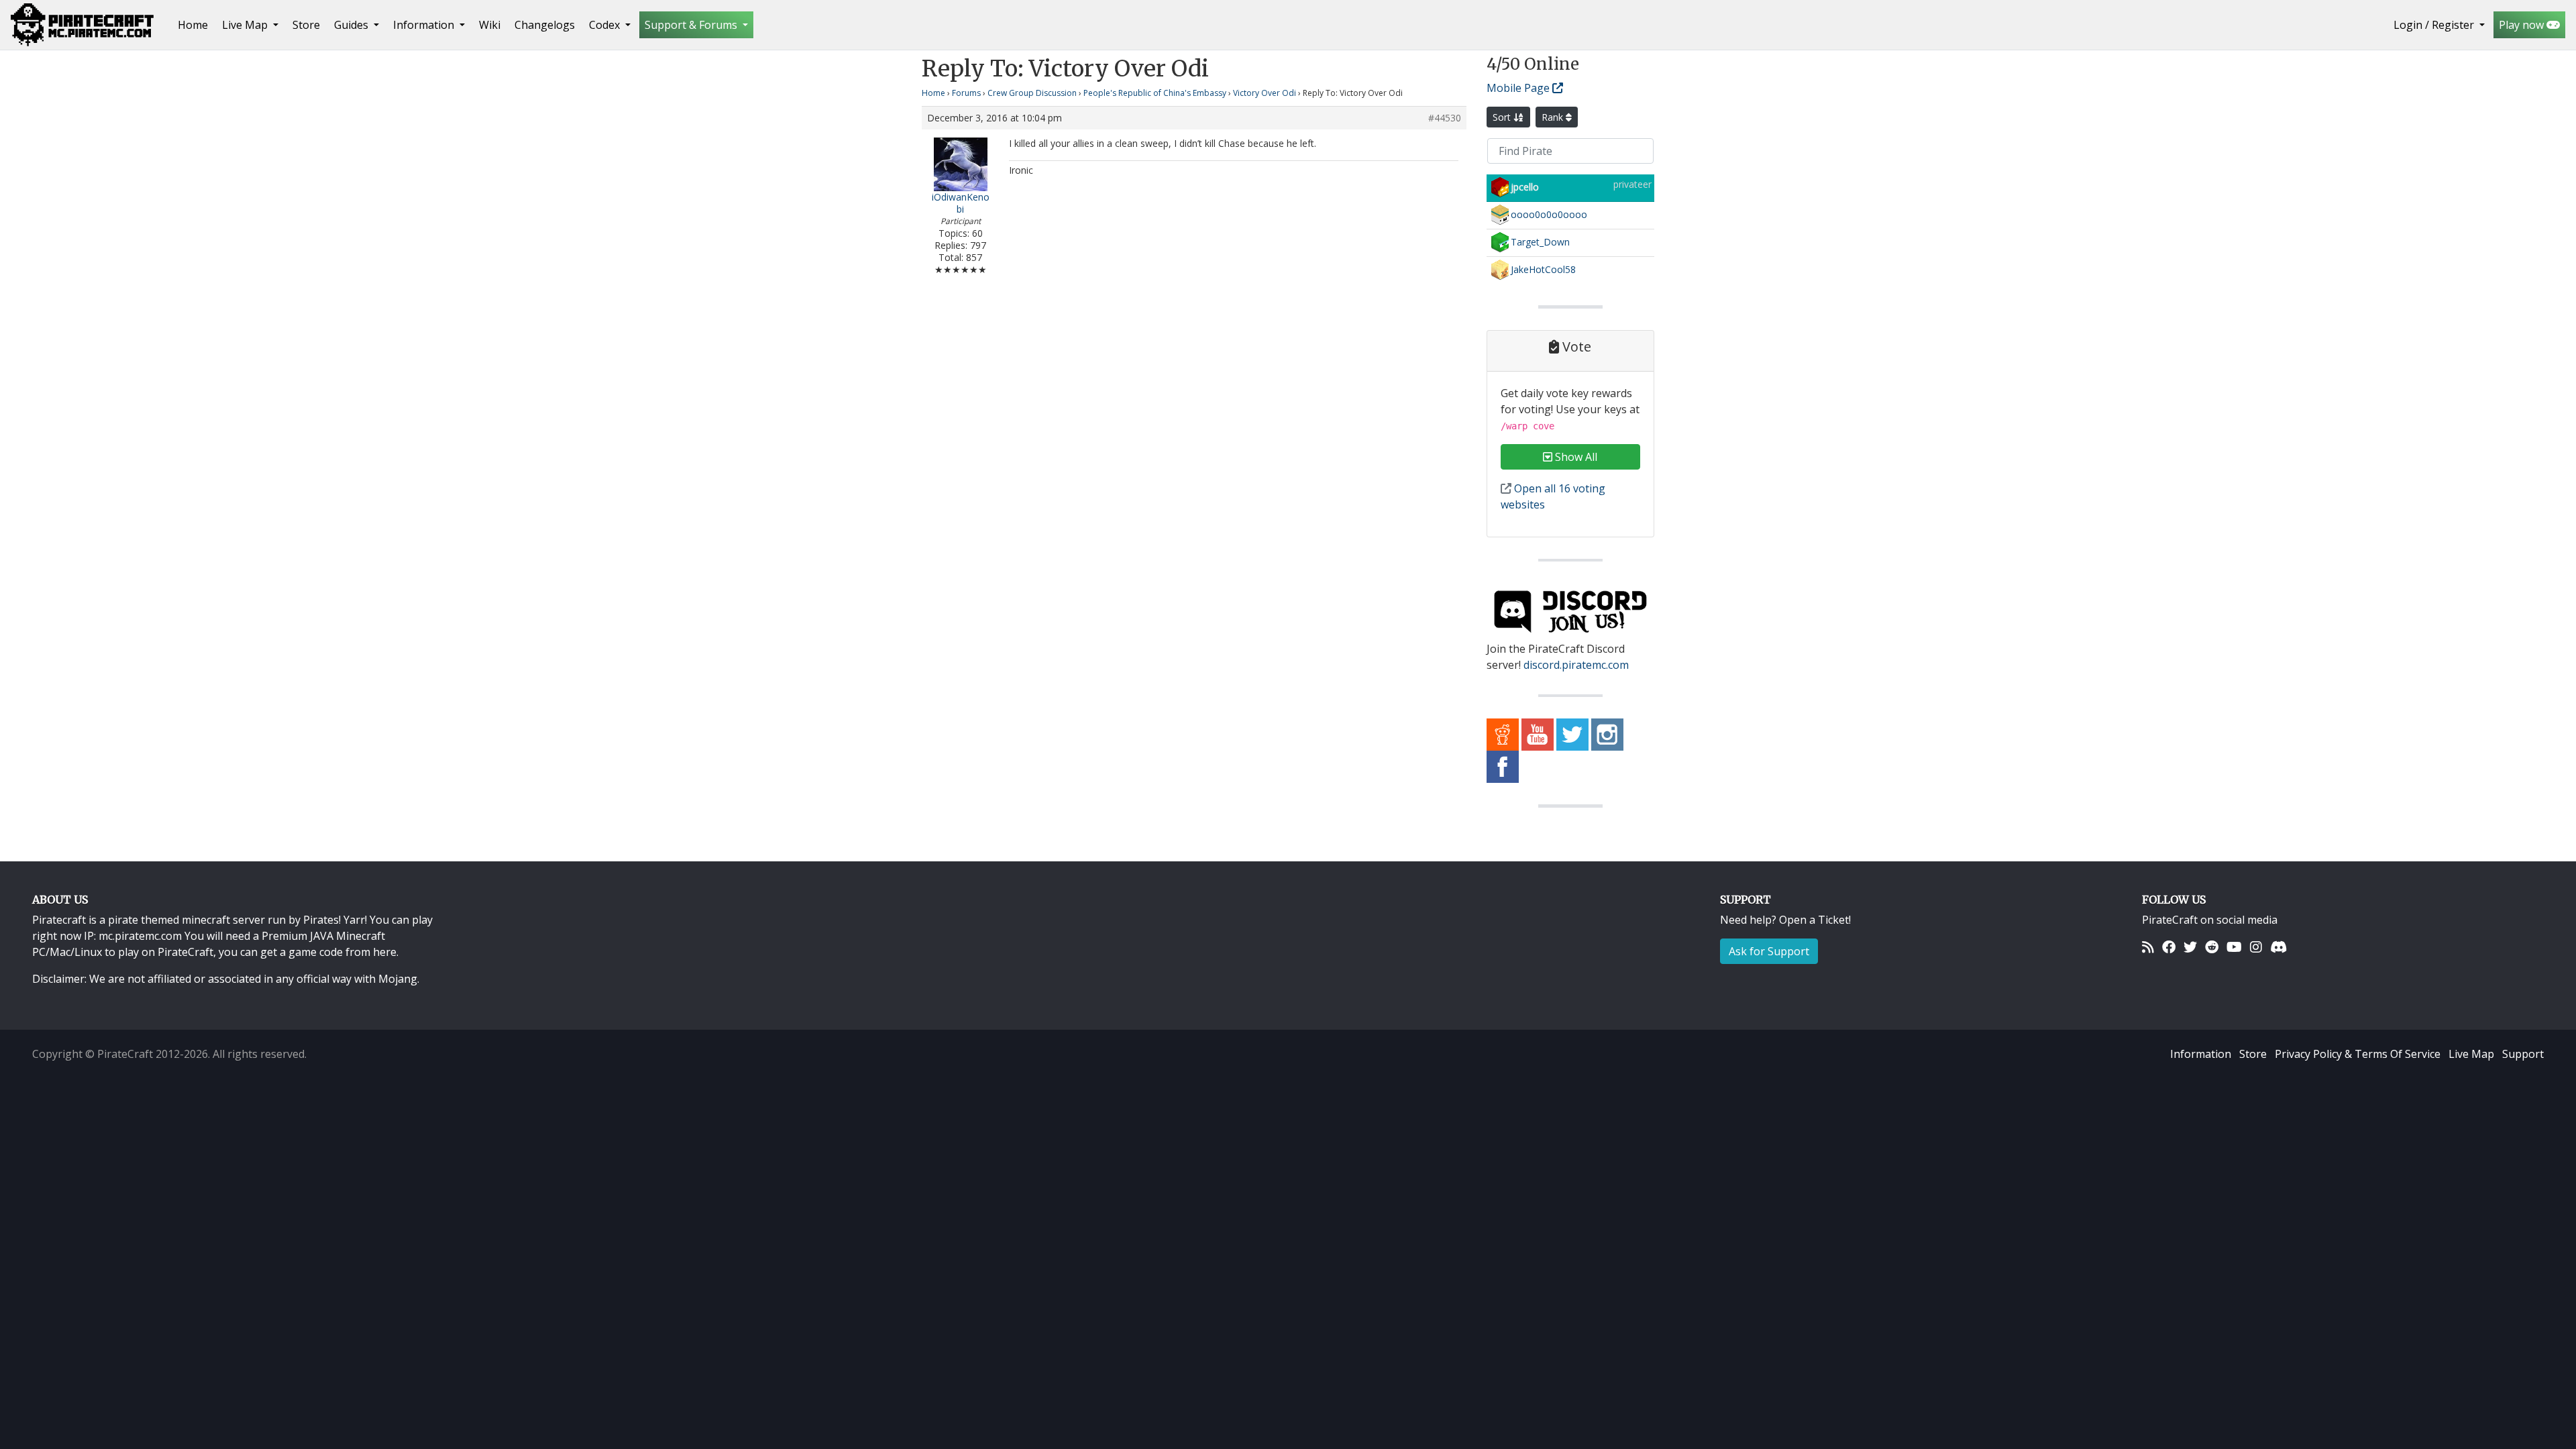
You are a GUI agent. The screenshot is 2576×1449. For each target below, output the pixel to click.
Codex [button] (606, 25)
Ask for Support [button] (1769, 951)
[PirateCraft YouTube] (1538, 734)
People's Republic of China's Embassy (1155, 93)
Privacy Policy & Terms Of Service (2358, 1054)
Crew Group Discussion (1032, 93)
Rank (1554, 117)
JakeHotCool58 (1543, 269)
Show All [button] (1575, 457)
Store (306, 25)
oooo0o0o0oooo (1549, 214)
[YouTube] (2234, 947)
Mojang (398, 979)
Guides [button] (353, 25)
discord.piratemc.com (1576, 665)
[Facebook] (2169, 947)
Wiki (490, 25)
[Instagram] (2256, 947)
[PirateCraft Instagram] (1607, 734)
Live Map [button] (246, 25)
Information (2201, 1054)
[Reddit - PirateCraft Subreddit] (1503, 734)
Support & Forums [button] (692, 25)
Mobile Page (1519, 88)
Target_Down (1540, 242)
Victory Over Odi (1265, 93)
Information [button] (425, 25)
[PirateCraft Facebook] (1503, 766)
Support (2523, 1054)
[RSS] (2148, 947)
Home (196, 24)
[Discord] (2278, 947)
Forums (966, 93)
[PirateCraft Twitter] (1572, 734)
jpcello (1525, 187)
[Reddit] (2212, 947)
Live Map (2471, 1054)
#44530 (1445, 118)
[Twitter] (2190, 947)
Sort (1503, 117)
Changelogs (545, 25)
